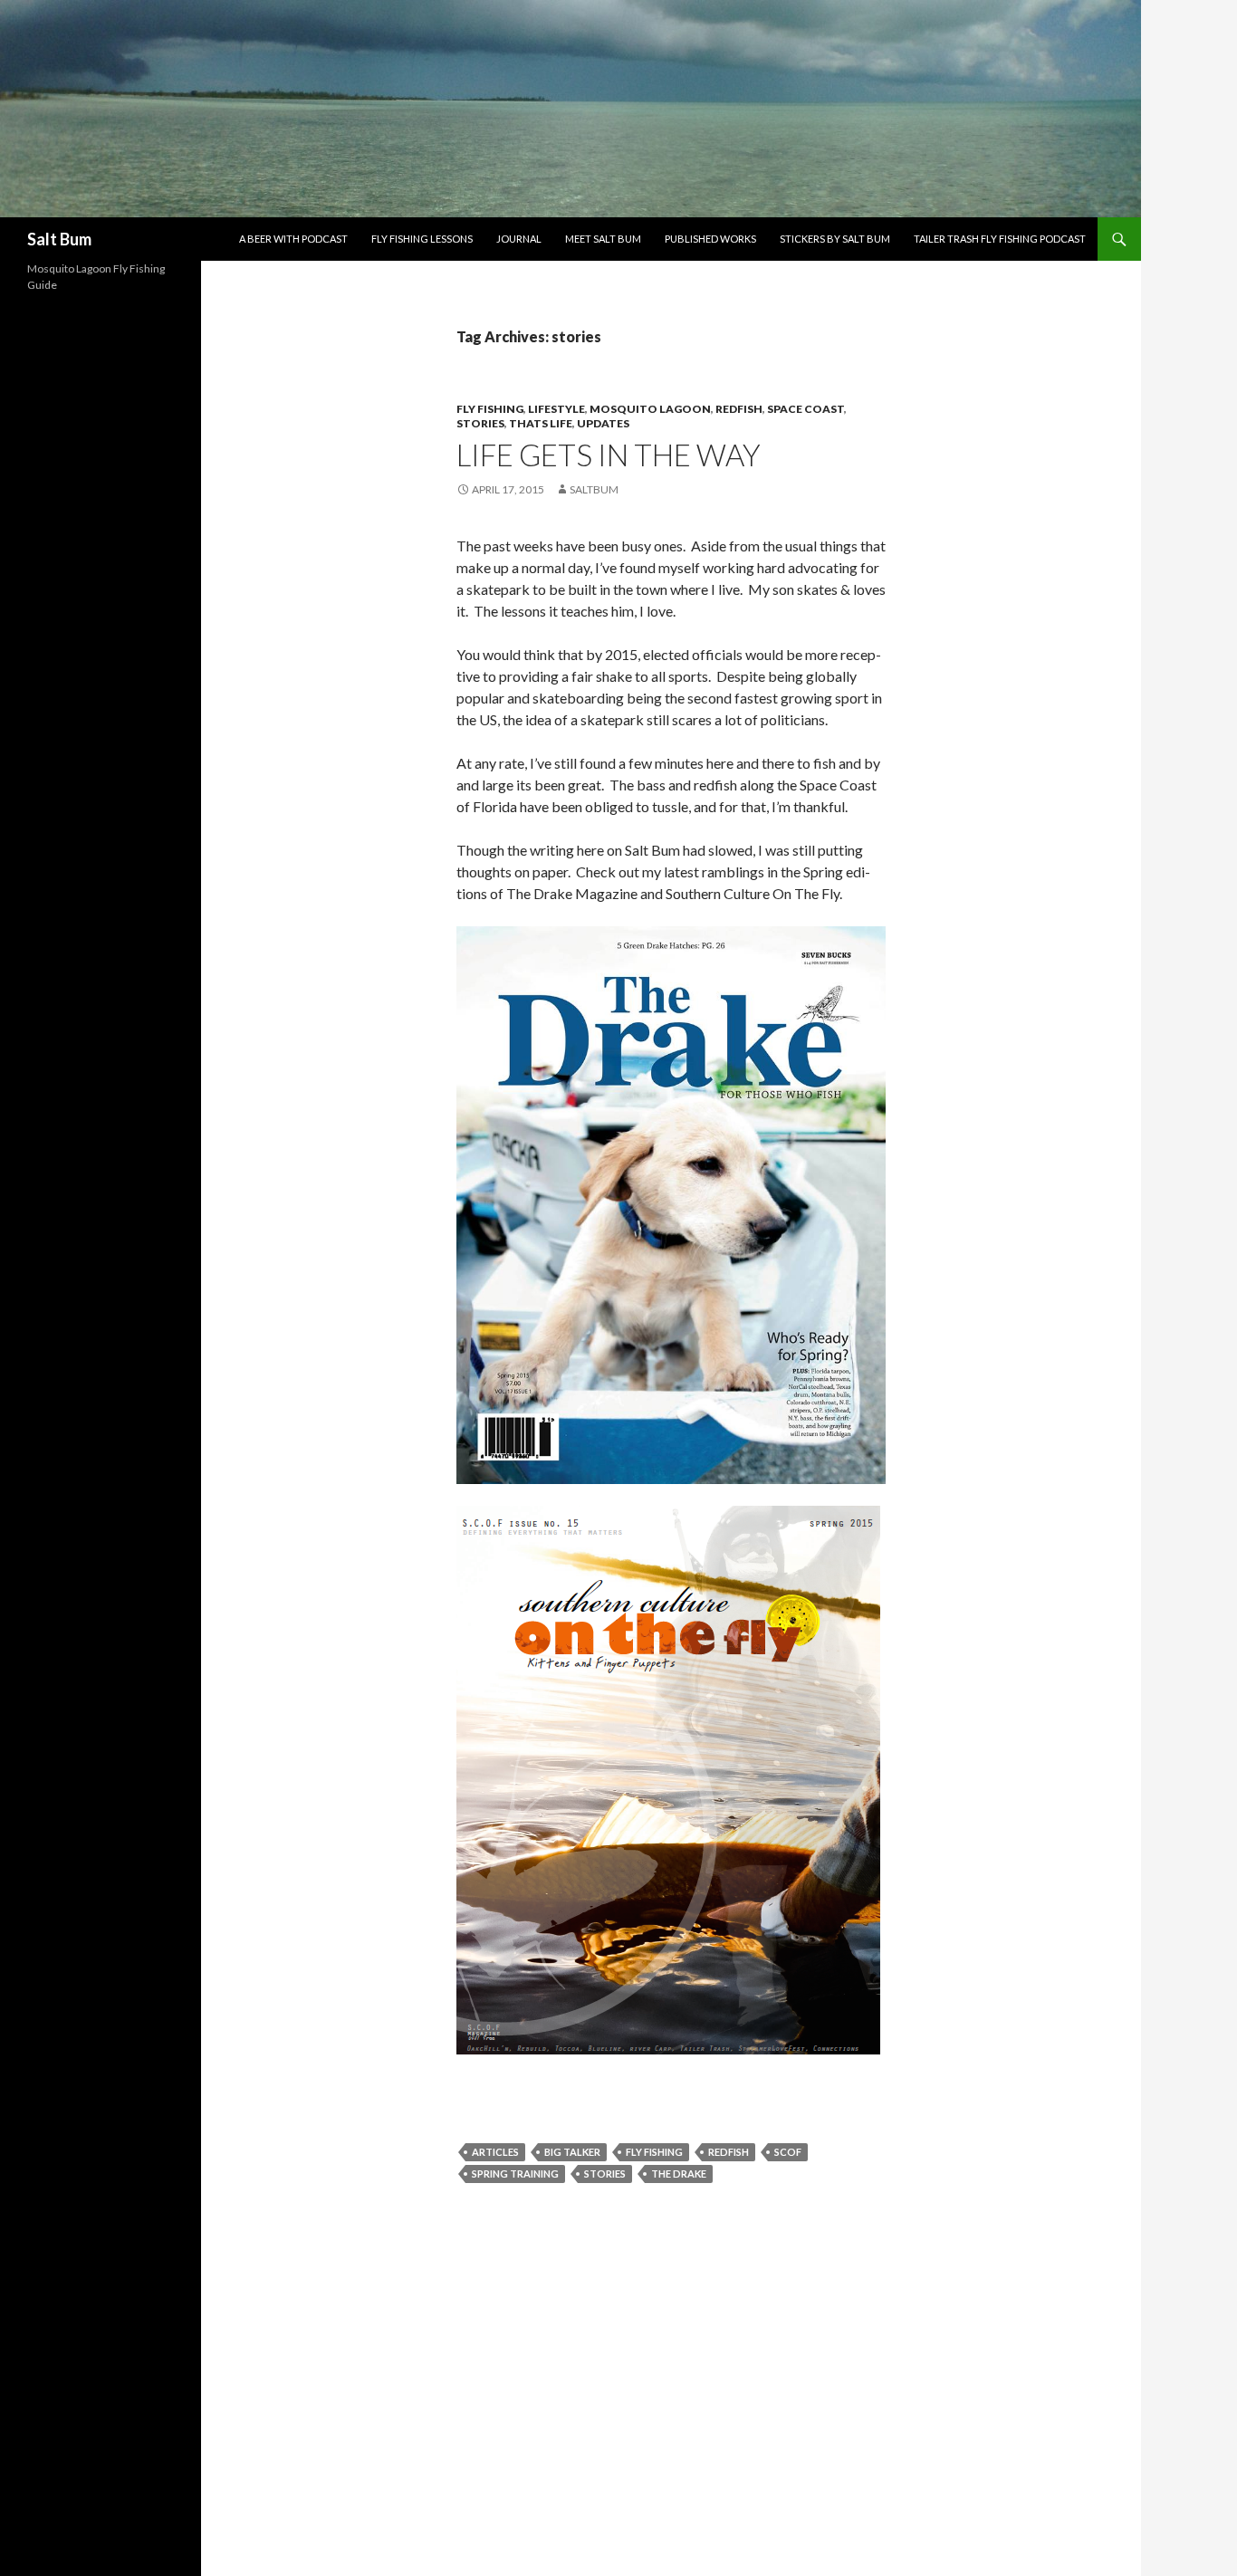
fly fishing (490, 409)
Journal (519, 239)
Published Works (710, 239)
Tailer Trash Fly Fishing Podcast (1000, 239)
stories (605, 2174)
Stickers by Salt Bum (835, 239)
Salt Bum (59, 239)
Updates (603, 423)
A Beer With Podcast (293, 239)
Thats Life (541, 423)
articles (495, 2152)
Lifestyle (556, 409)
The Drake (679, 2174)
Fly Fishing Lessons (422, 239)
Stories (480, 423)
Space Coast (805, 409)
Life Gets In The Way (609, 455)
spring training (515, 2174)
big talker (572, 2152)
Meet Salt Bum (603, 239)
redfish (739, 409)
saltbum (594, 489)
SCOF (788, 2152)
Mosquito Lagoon (650, 409)
